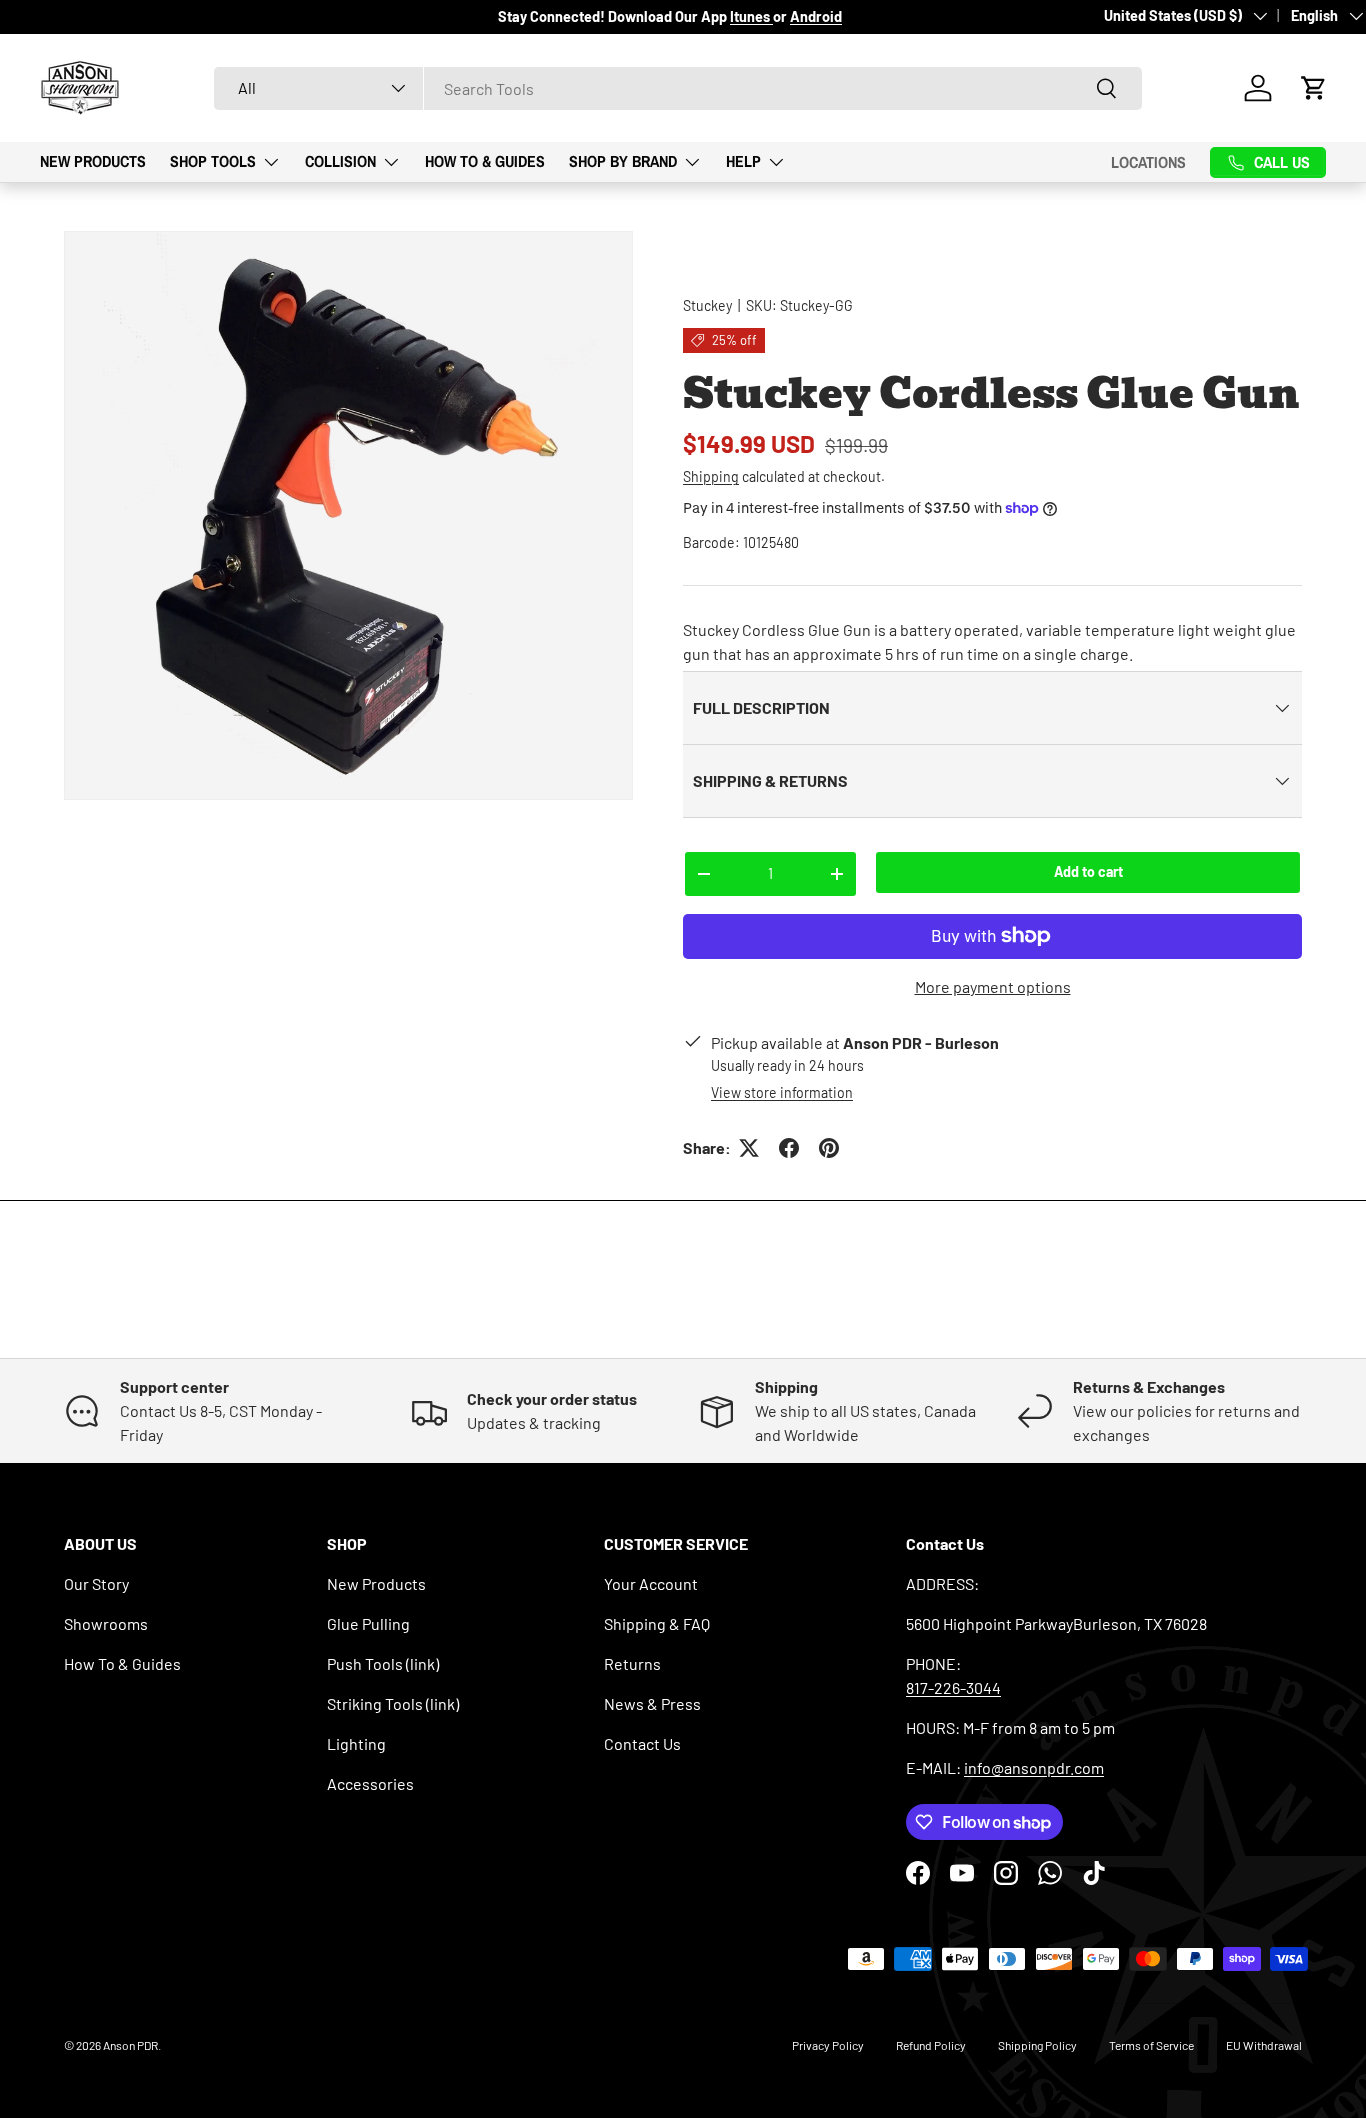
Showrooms (106, 1623)
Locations (1148, 162)
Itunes (751, 16)
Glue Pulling (368, 1623)
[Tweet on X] (749, 1148)
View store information (782, 1092)
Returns (632, 1663)
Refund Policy (931, 2045)
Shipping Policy (1037, 2045)
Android (816, 16)
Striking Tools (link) (393, 1703)
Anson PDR (130, 2045)
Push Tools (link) (383, 1663)
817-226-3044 (953, 1687)
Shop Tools (213, 161)
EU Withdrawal (1264, 2045)
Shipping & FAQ (657, 1623)
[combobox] (678, 88)
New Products (93, 161)
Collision (340, 161)
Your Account (651, 1583)
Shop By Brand (623, 161)
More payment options (993, 986)
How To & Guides (485, 161)
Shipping (711, 476)
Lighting (356, 1743)
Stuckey (707, 305)
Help (743, 161)
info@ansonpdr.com (1034, 1767)
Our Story (96, 1583)
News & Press (652, 1703)
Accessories (370, 1783)
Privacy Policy (828, 2045)
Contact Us (642, 1743)
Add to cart (1088, 871)
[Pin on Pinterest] (829, 1148)
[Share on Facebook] (789, 1148)
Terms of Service (1151, 2045)
